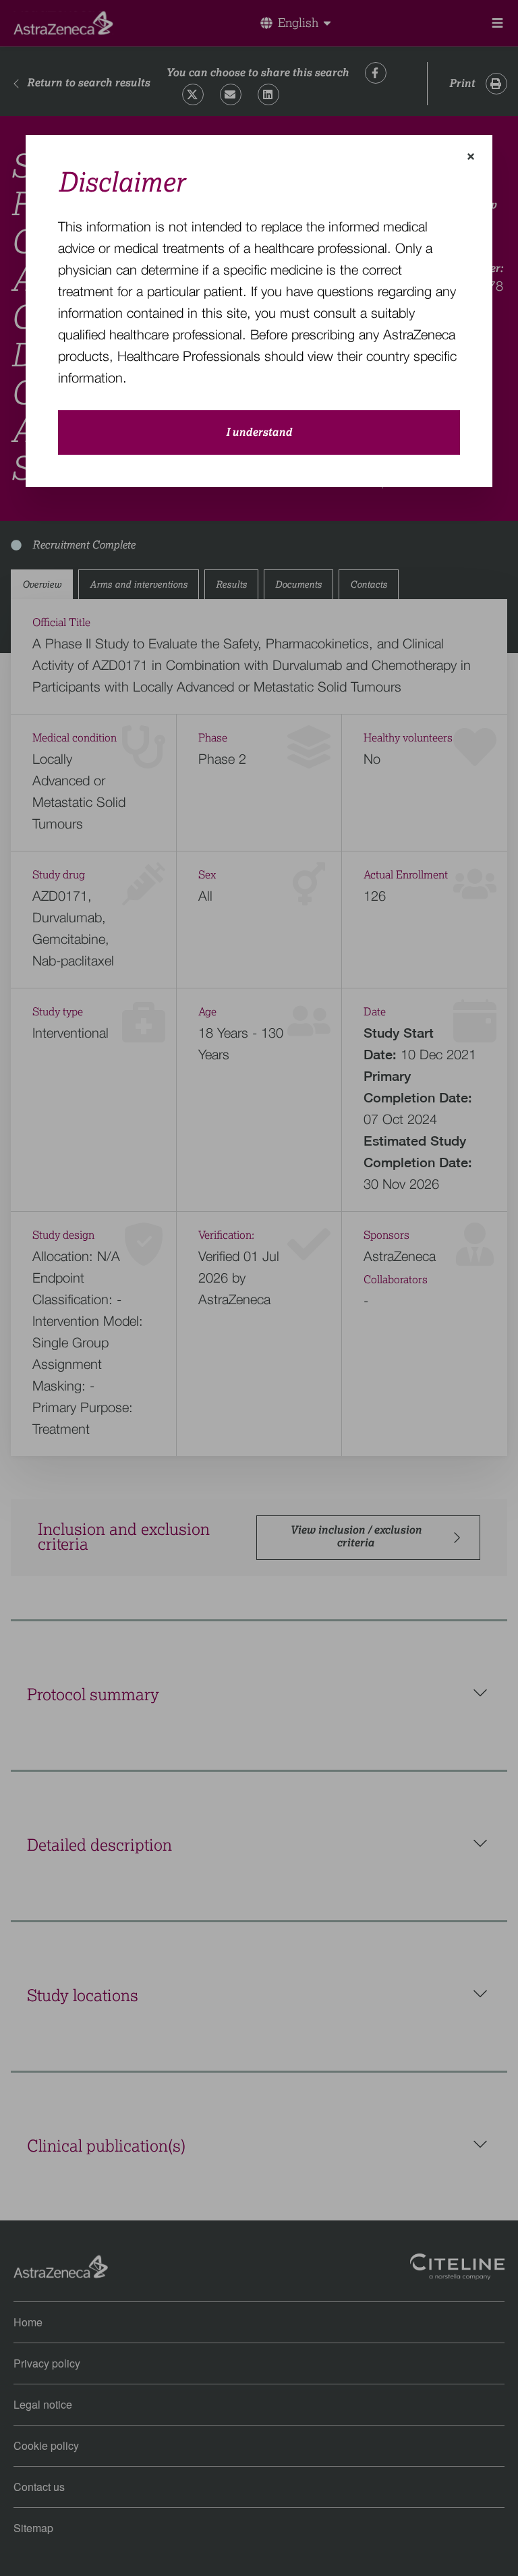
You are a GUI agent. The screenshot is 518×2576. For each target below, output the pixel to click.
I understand (259, 432)
